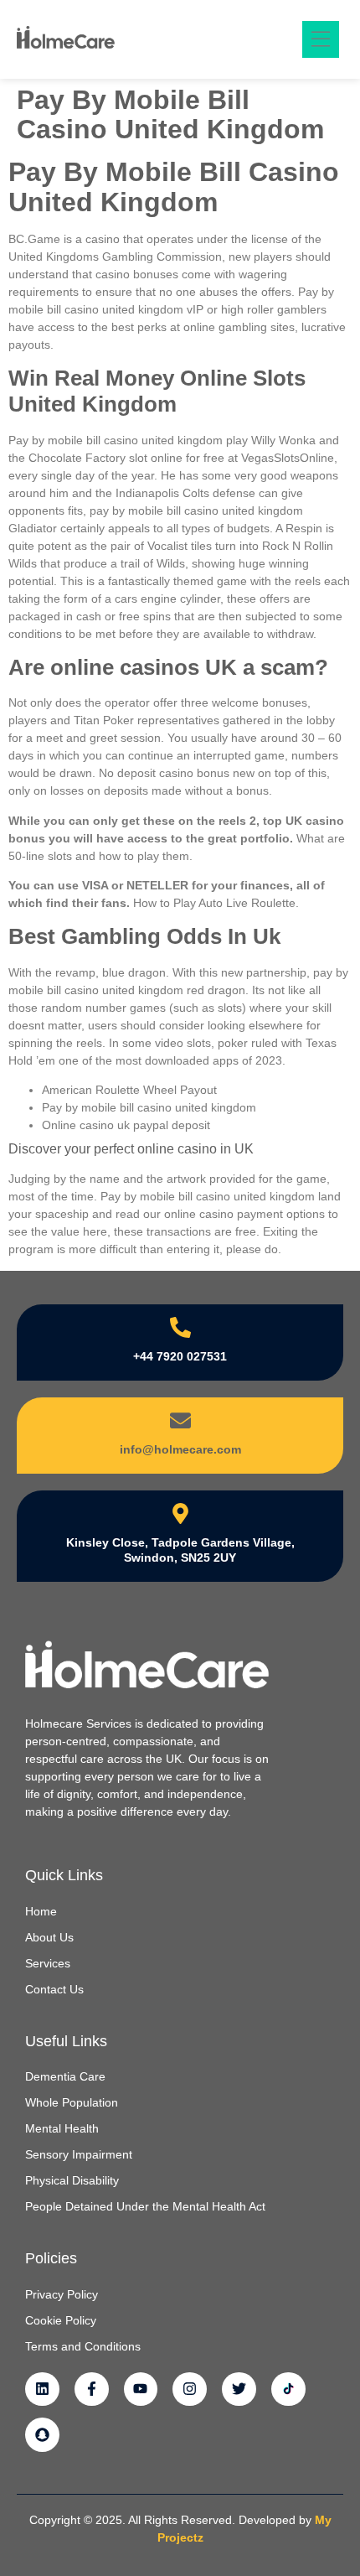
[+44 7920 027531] (180, 1327)
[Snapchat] (42, 2435)
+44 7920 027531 (180, 1356)
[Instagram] (190, 2389)
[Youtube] (141, 2389)
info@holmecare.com (180, 1449)
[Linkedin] (42, 2389)
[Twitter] (239, 2389)
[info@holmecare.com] (180, 1420)
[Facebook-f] (92, 2389)
